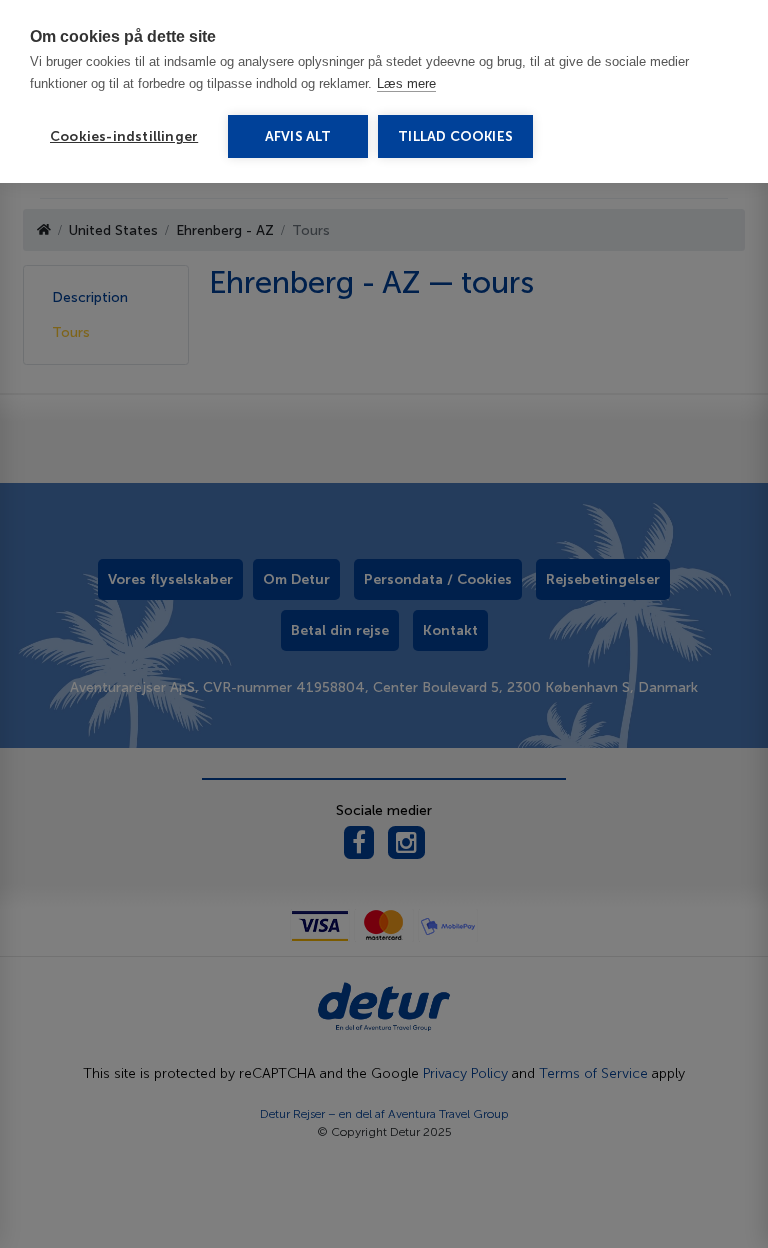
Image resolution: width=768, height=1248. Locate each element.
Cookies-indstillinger (124, 136)
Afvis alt (298, 136)
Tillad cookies (455, 136)
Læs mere (406, 83)
